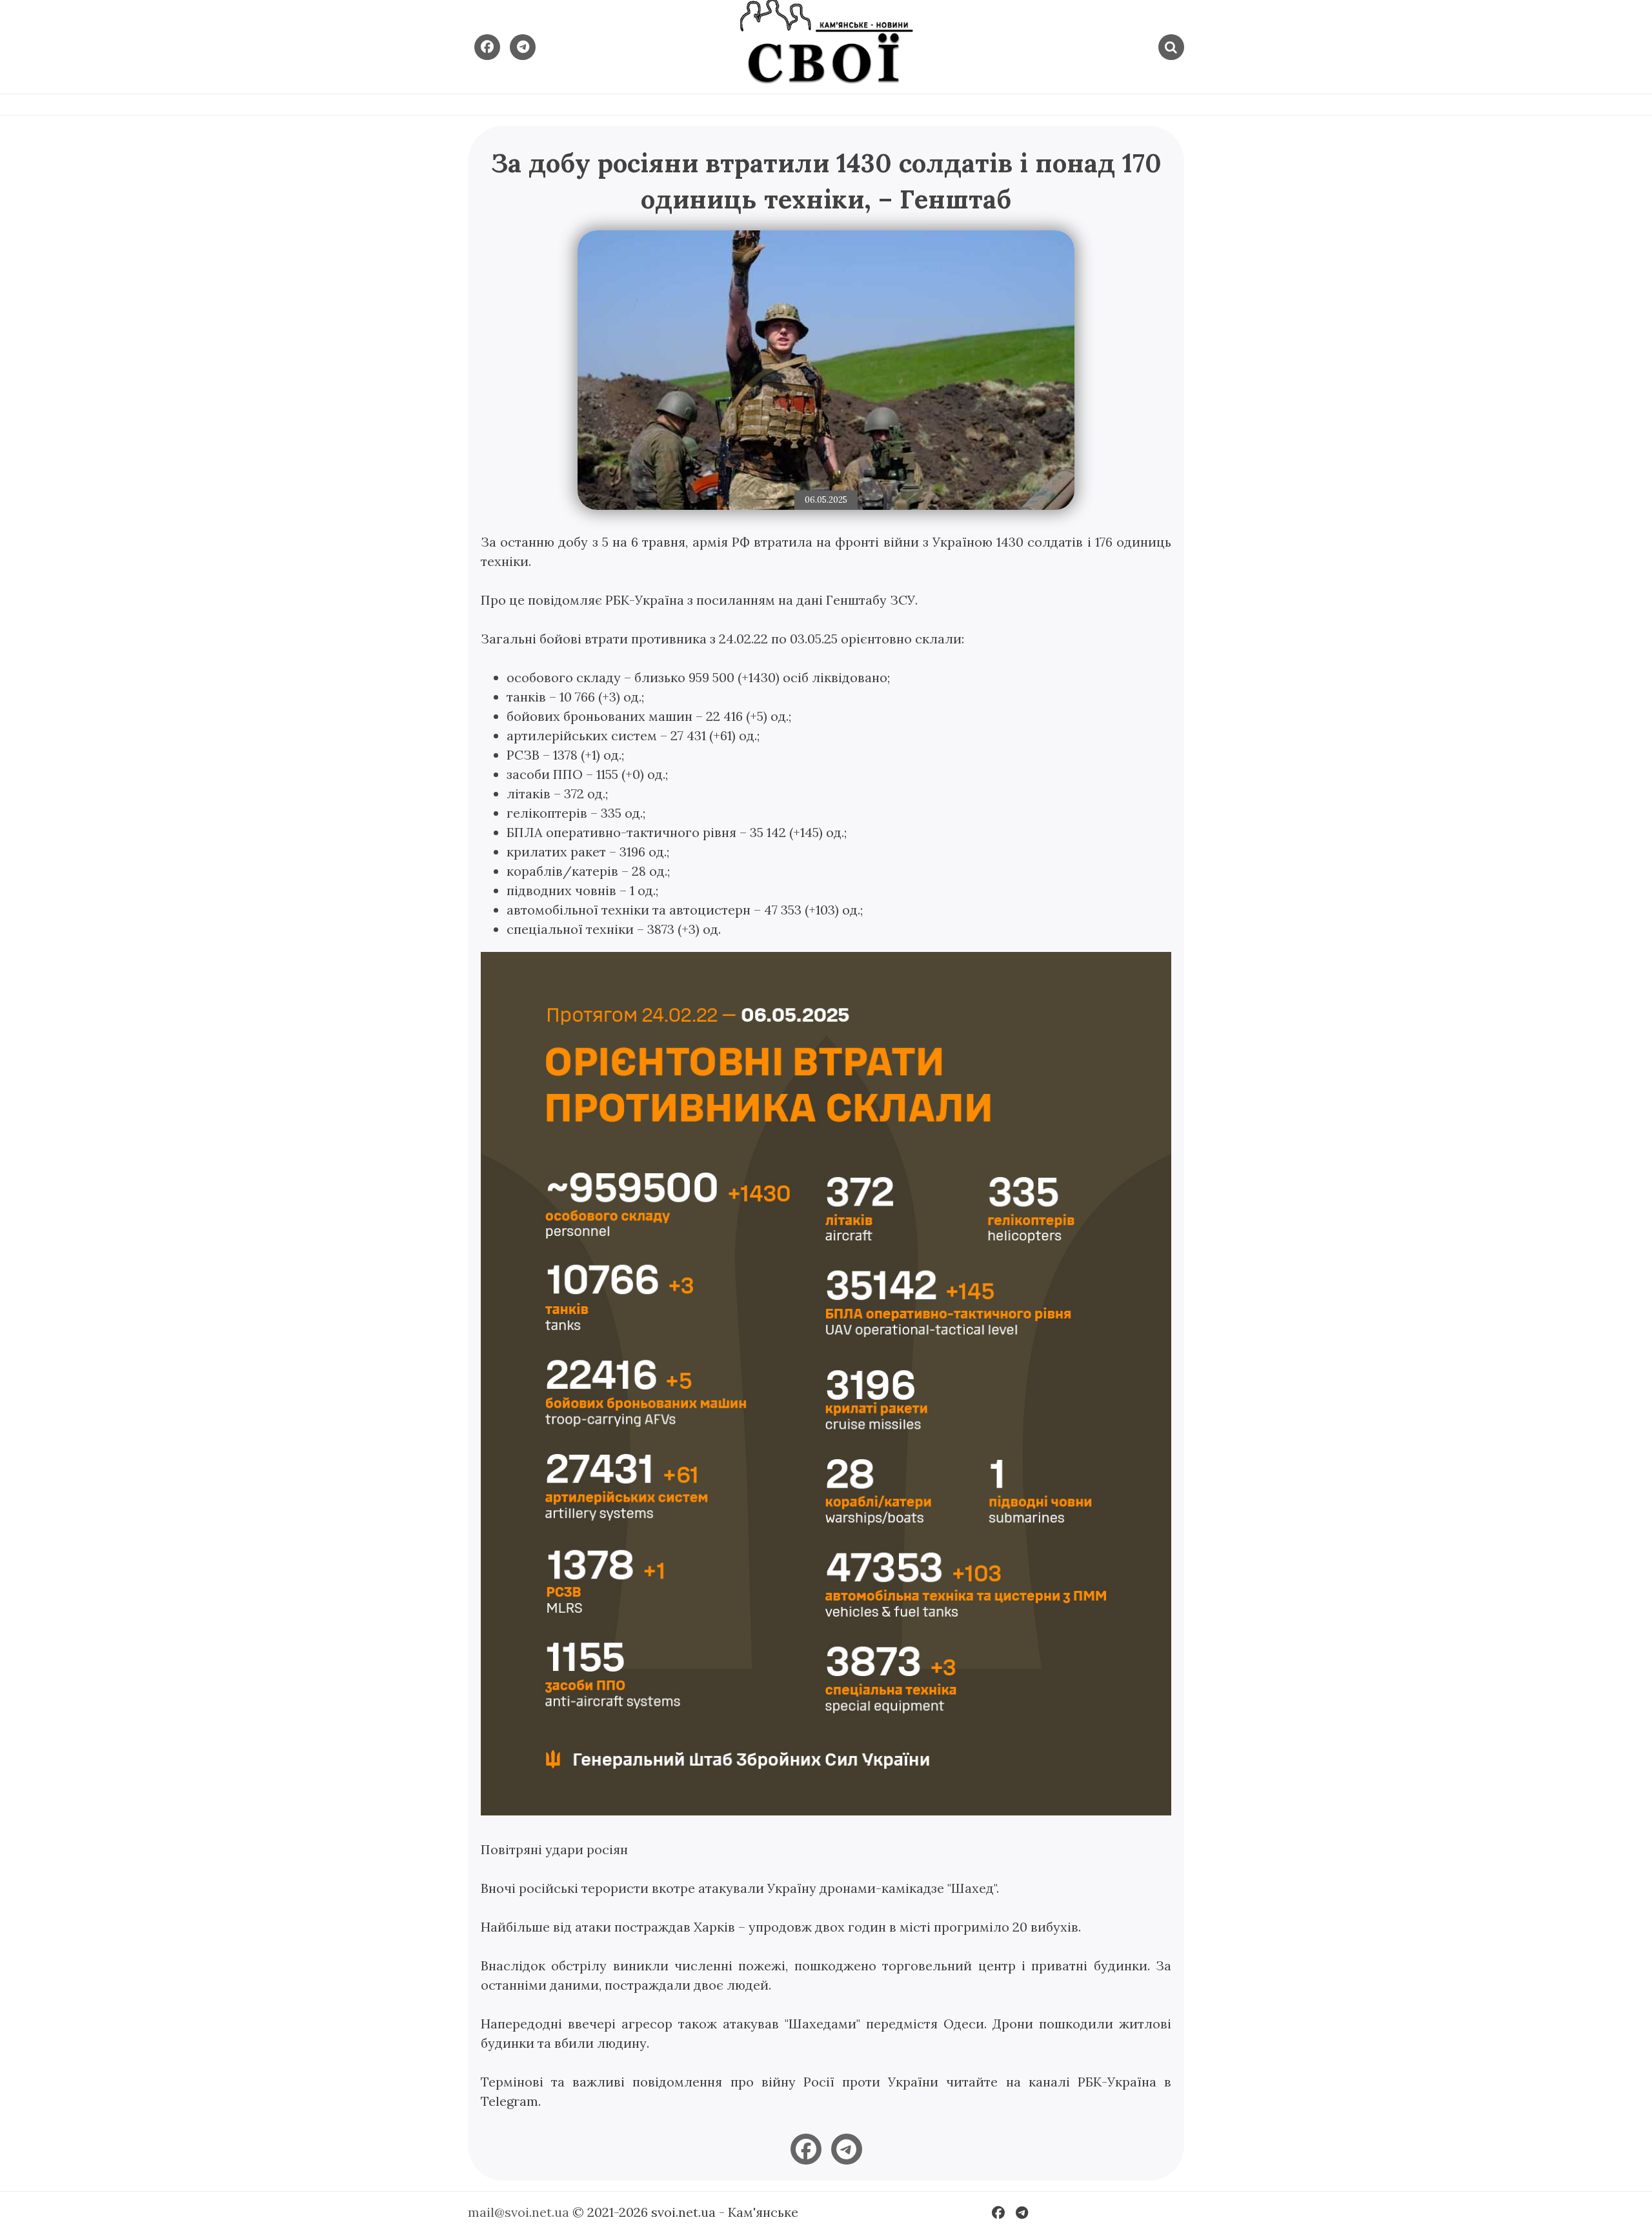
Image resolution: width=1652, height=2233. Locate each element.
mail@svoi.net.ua (519, 2212)
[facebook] (806, 2149)
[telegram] (847, 2149)
